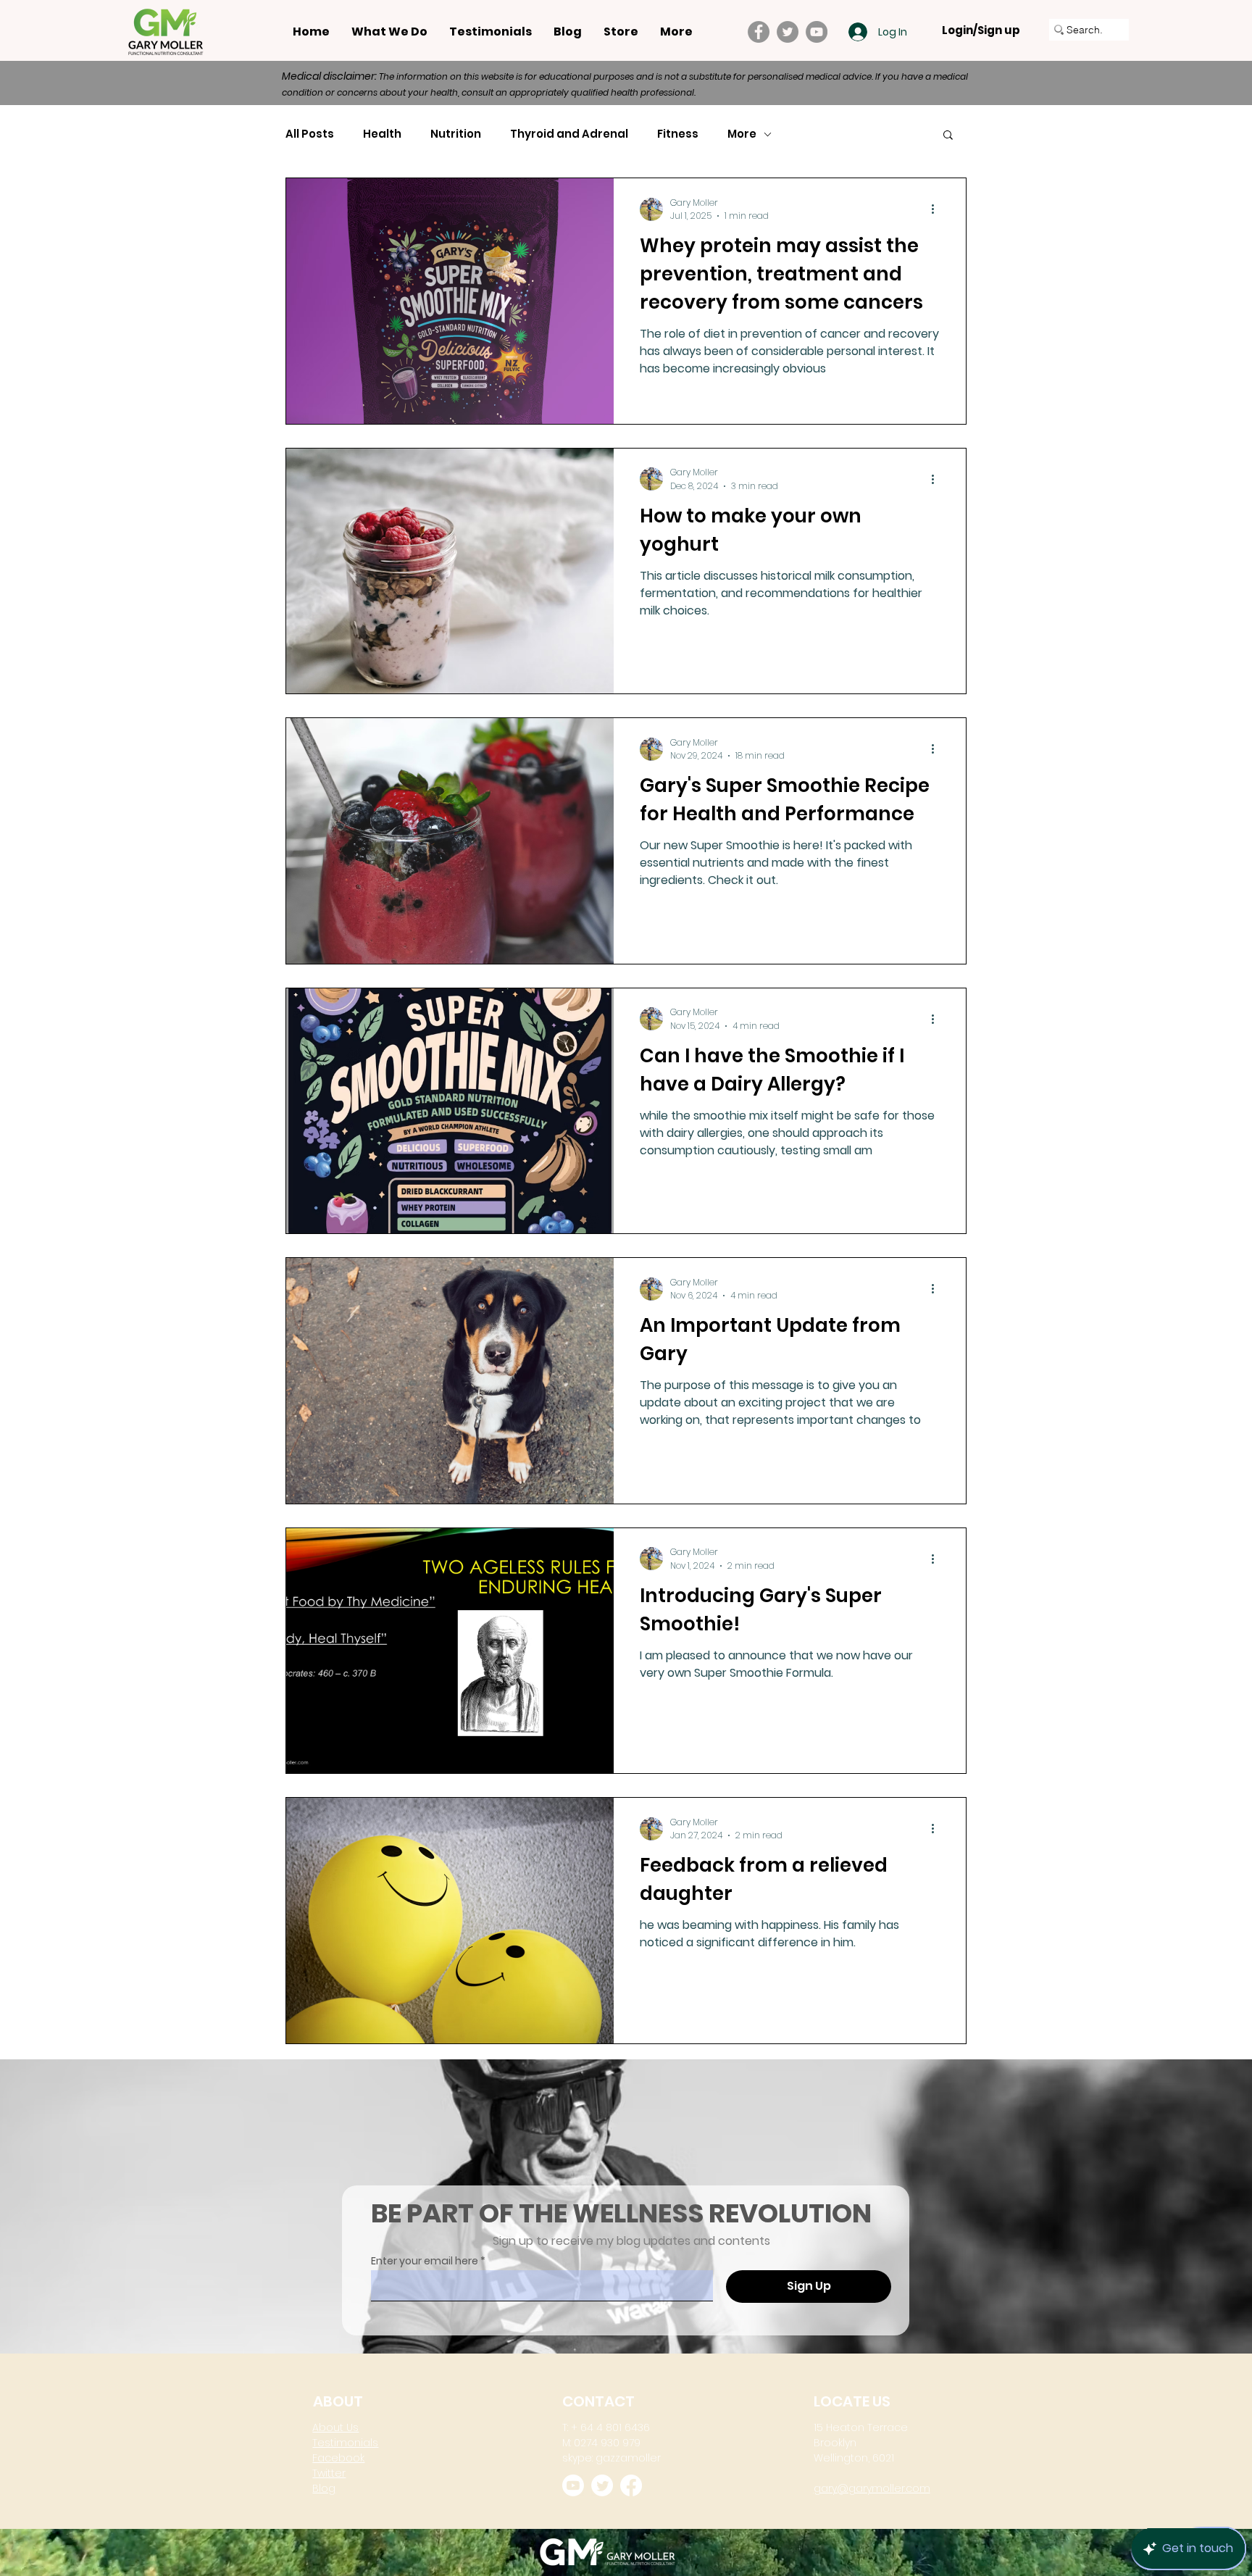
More (742, 134)
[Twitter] (788, 32)
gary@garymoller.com (872, 2488)
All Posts (310, 134)
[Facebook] (759, 32)
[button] (948, 136)
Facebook (338, 2458)
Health (382, 134)
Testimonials (345, 2443)
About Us (335, 2427)
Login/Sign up (981, 30)
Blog (324, 2488)
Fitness (678, 134)
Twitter (329, 2473)
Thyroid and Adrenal (569, 134)
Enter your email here (425, 2261)
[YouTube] (817, 32)
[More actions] (938, 209)
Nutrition (456, 134)
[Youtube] (573, 2485)
